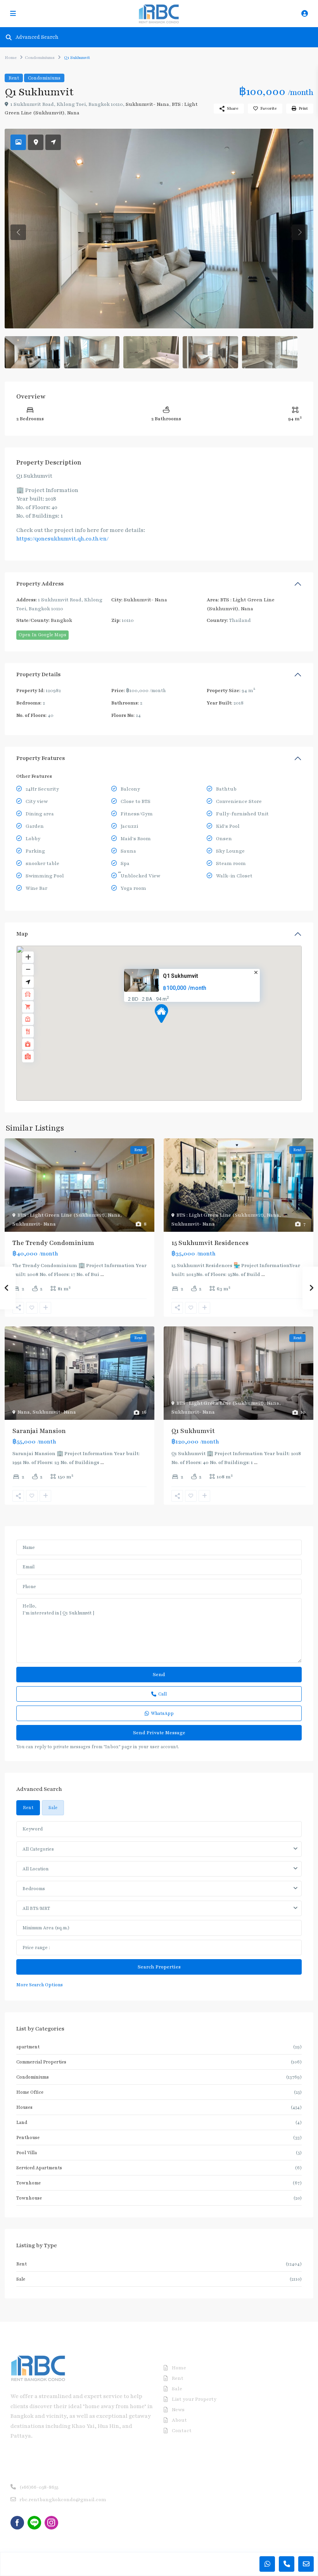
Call (162, 1694)
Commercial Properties (41, 2062)
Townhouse (29, 2198)
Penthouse (28, 2137)
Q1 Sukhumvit (181, 976)
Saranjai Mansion (39, 1431)
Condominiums (40, 58)
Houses (24, 2107)
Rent (14, 78)
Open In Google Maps (42, 635)
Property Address (40, 584)
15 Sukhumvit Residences (210, 1243)
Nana (73, 113)
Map (22, 934)
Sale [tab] (53, 1808)
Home (11, 58)
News (178, 2410)
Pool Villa (27, 2153)
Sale (21, 2279)
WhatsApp (162, 1713)
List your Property (194, 2399)
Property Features (41, 758)
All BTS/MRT (36, 1908)
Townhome (29, 2183)
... (102, 1274)
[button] (176, 1027)
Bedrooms (34, 1889)
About (179, 2420)
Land (22, 2122)
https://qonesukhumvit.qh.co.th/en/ (62, 539)
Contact (182, 2431)
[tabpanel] (159, 1905)
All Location (35, 1869)
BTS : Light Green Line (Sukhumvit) (61, 1215)
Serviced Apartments (39, 2168)
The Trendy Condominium (53, 1243)
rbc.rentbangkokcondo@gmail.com (63, 2500)
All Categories (38, 1849)
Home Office (30, 2092)
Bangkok (61, 620)
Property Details (38, 674)
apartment (28, 2047)
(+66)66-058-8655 (39, 2487)
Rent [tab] (28, 1808)
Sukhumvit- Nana (147, 104)
